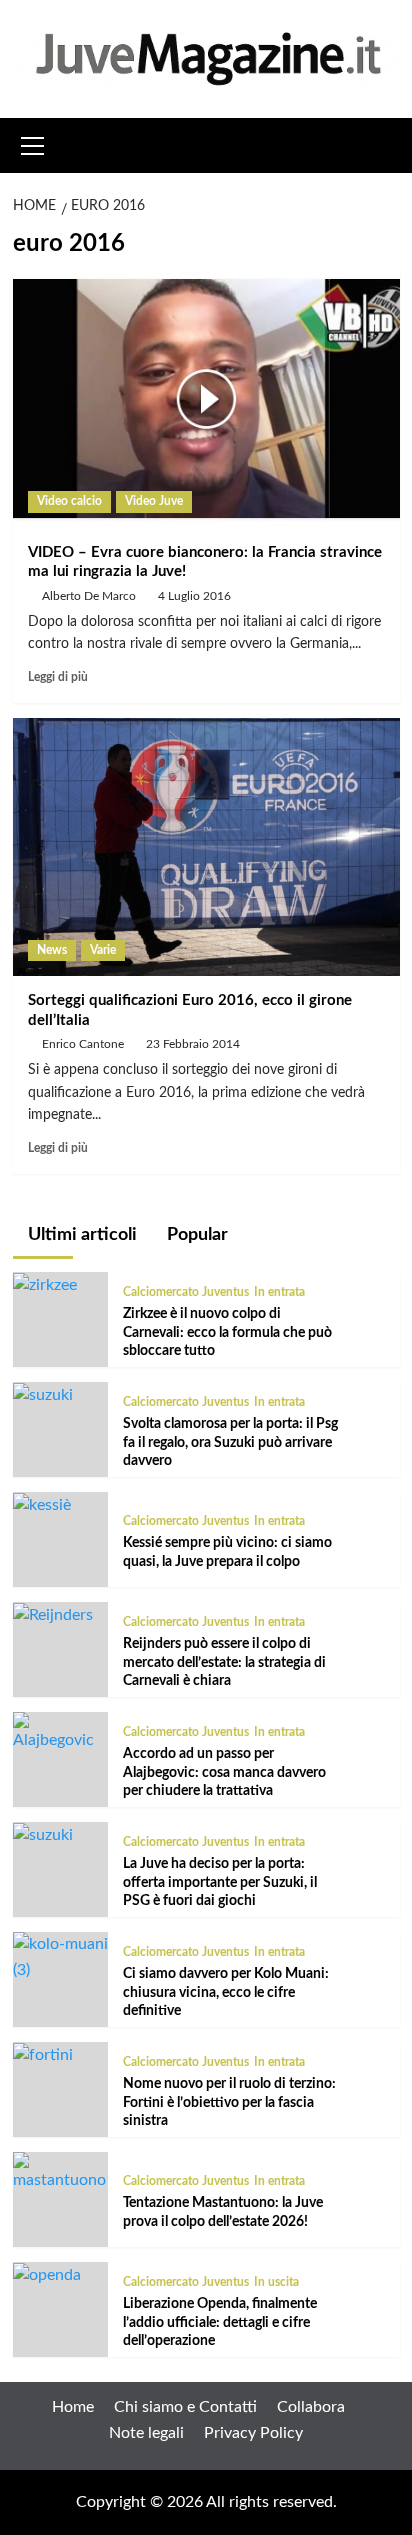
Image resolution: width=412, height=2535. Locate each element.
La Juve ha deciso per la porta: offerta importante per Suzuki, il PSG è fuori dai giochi (220, 1882)
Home (73, 2407)
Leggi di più (58, 677)
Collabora (311, 2407)
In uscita (276, 2282)
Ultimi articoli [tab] (80, 1235)
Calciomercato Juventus (186, 1292)
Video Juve (154, 501)
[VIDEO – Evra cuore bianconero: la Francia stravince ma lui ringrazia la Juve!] (206, 399)
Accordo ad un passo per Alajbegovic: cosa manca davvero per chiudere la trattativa (224, 1772)
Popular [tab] (195, 1235)
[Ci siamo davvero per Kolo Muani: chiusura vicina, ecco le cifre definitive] (60, 1957)
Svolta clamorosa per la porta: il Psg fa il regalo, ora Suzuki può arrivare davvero (230, 1442)
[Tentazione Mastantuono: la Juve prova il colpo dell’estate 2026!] (60, 2172)
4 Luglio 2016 (194, 596)
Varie (103, 950)
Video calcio (69, 501)
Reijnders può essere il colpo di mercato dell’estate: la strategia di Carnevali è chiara (224, 1662)
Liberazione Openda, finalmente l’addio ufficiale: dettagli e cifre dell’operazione (220, 2322)
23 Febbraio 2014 (193, 1044)
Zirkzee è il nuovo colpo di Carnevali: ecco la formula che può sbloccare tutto (227, 1332)
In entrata (279, 1292)
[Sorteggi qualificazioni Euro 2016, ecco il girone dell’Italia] (206, 847)
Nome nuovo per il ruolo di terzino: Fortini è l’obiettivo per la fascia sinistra (229, 2102)
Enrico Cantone (83, 1044)
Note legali (146, 2433)
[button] (33, 143)
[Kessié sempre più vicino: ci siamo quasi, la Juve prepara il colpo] (42, 1504)
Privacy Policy (253, 2433)
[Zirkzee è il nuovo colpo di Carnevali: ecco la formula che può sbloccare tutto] (45, 1284)
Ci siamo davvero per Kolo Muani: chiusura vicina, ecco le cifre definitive (226, 1992)
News (52, 950)
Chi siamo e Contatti (185, 2407)
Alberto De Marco (89, 596)
